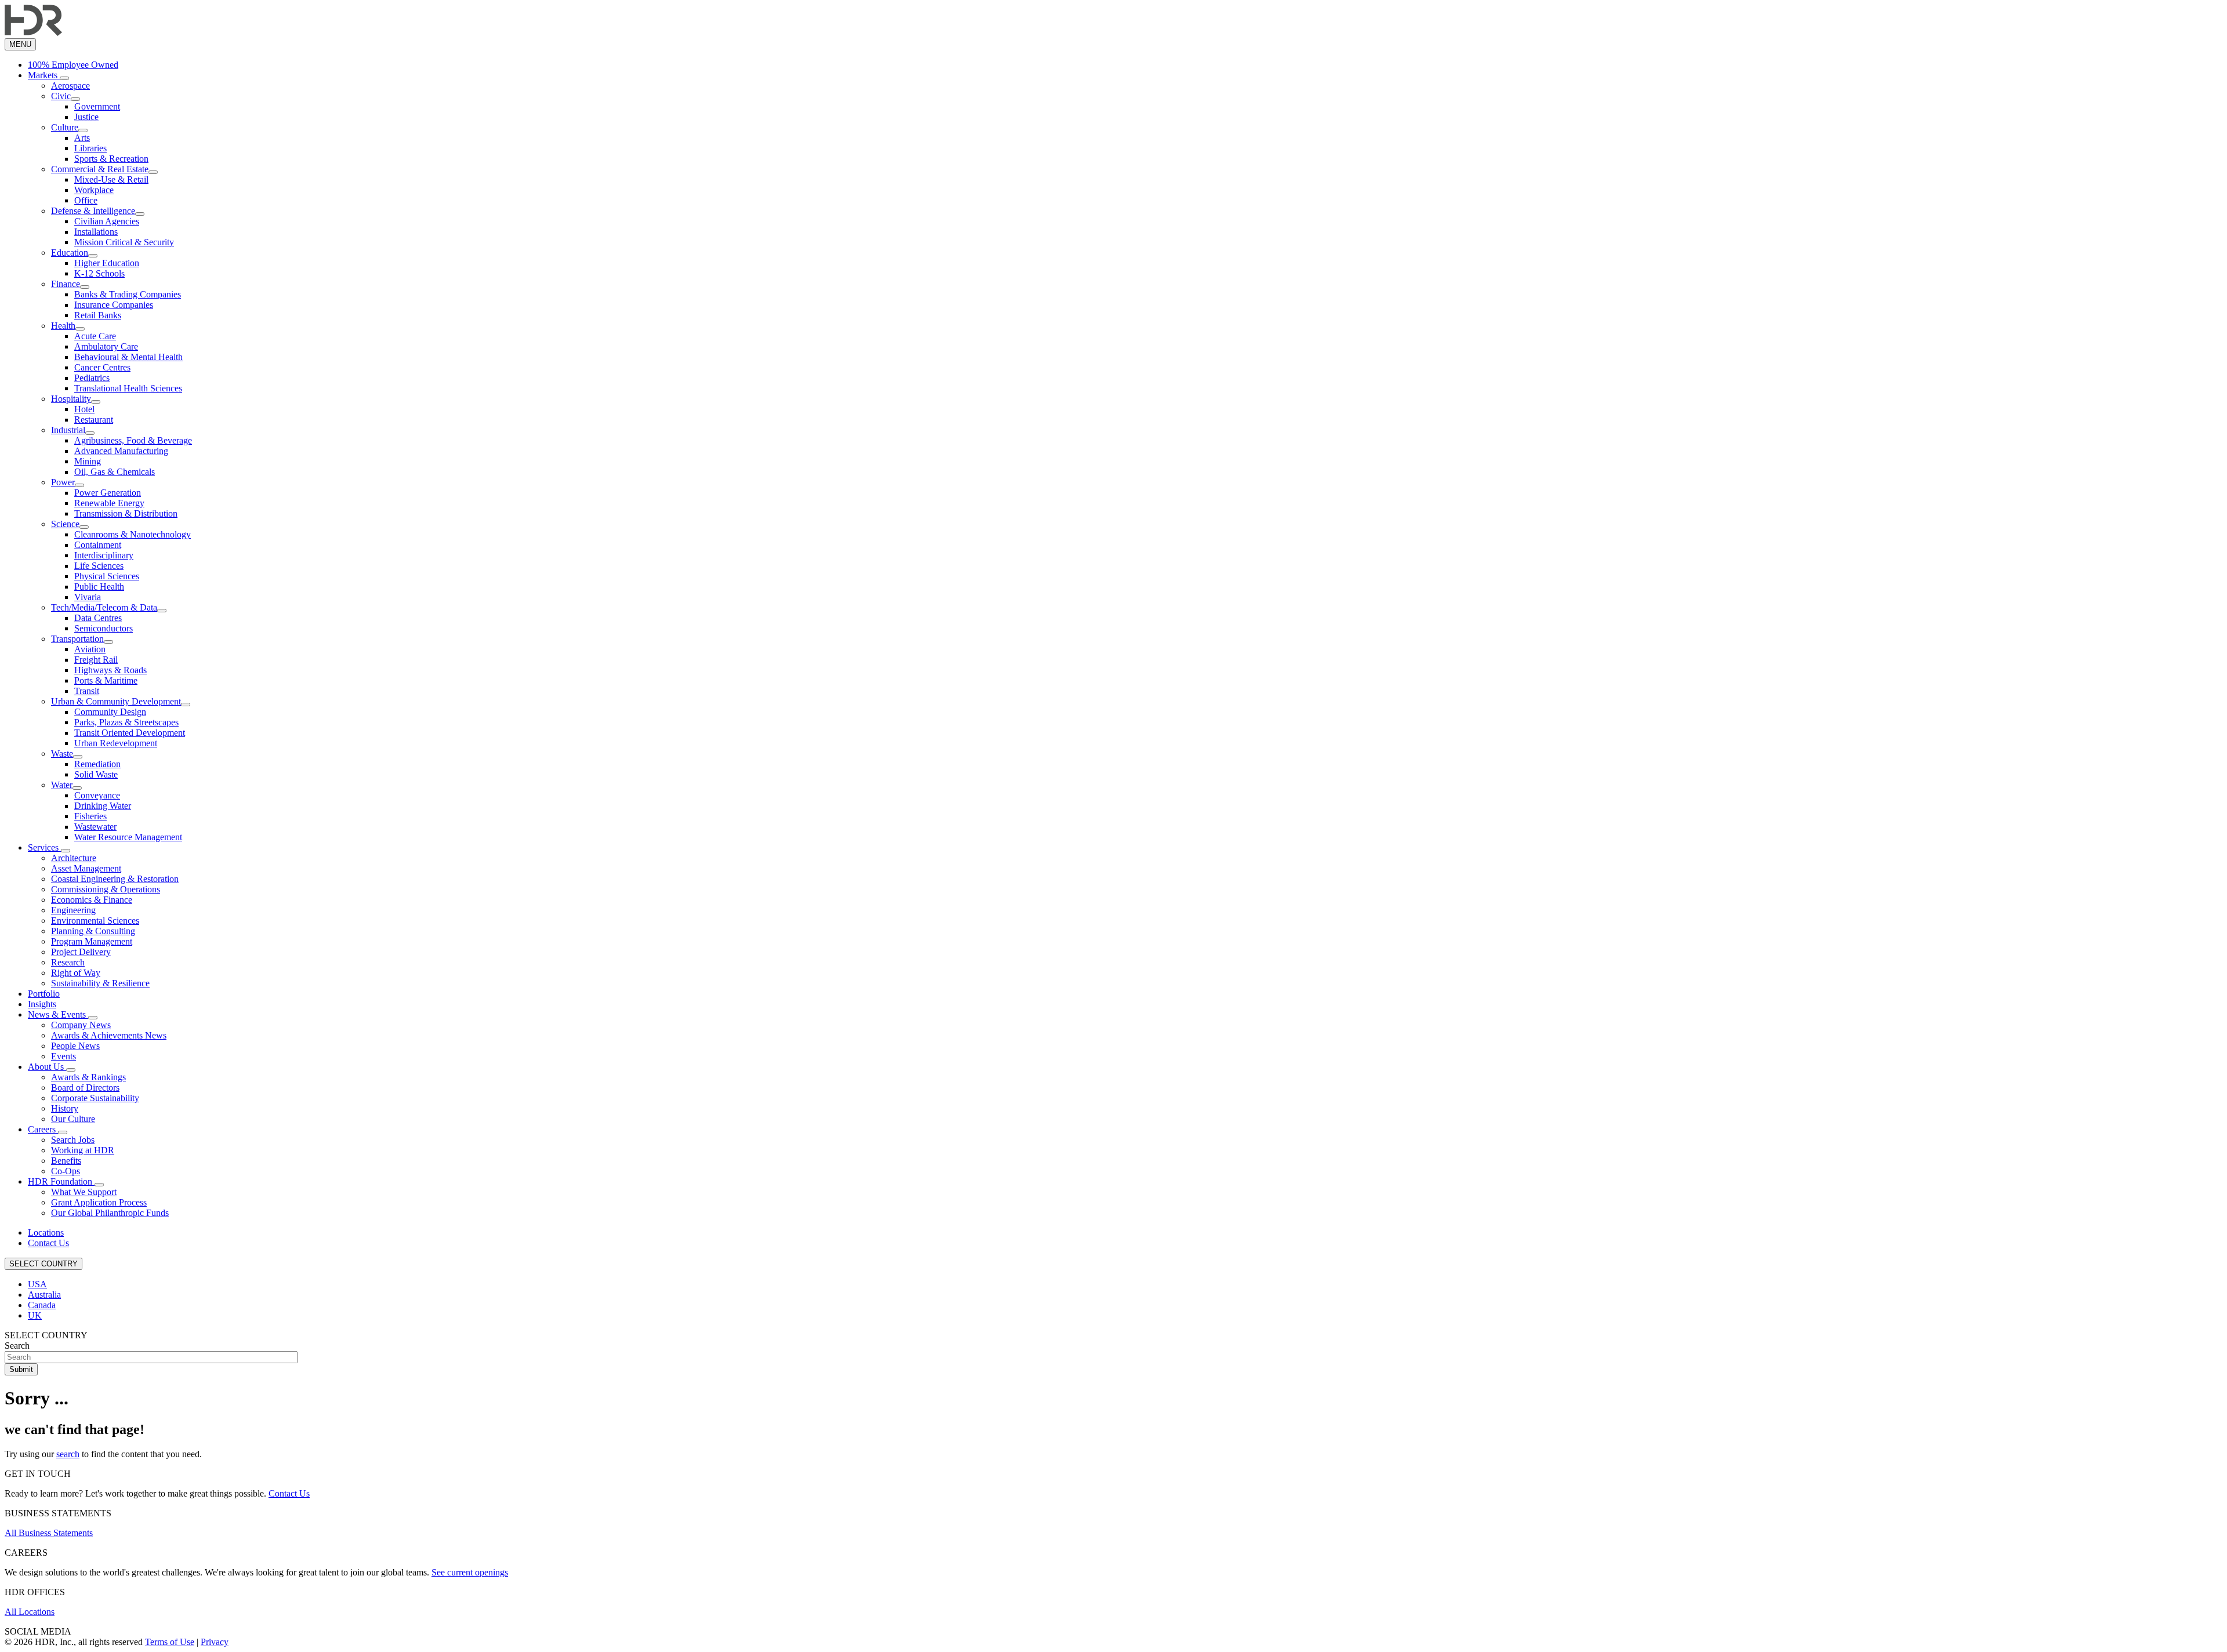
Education (70, 253)
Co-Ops (66, 1171)
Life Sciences (99, 566)
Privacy (215, 1642)
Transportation (77, 639)
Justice (86, 117)
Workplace (94, 190)
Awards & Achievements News (109, 1035)
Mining (88, 461)
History (65, 1108)
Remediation (97, 764)
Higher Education (107, 263)
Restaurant (94, 420)
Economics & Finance (92, 900)
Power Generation (108, 493)
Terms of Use (170, 1642)
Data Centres (98, 618)
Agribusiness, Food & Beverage (133, 440)
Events (64, 1056)
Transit (87, 691)
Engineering (73, 910)
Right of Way (76, 973)
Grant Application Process (99, 1202)
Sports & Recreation (111, 159)
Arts (82, 138)
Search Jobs (73, 1140)
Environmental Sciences (95, 921)
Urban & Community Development (116, 701)
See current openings (470, 1572)
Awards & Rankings (88, 1077)
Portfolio (44, 994)
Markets (44, 75)
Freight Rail (96, 660)
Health (63, 326)
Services (44, 847)
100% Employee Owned (73, 65)
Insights (42, 1004)
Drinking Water (103, 806)
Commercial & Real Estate (100, 169)
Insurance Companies (114, 305)
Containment (98, 545)
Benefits (66, 1161)
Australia (44, 1295)
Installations (96, 232)
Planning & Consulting (93, 931)
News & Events (58, 1014)
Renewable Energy (109, 503)
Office (86, 200)
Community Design (110, 712)
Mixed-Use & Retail (111, 179)
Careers (43, 1129)
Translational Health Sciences (128, 388)
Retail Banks (98, 315)
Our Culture (73, 1119)
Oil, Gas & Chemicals (115, 472)
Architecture (74, 858)
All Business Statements (49, 1533)
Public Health (99, 587)
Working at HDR (83, 1150)
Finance (66, 284)
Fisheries (90, 816)
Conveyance (97, 795)
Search (17, 1346)
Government (97, 106)
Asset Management (86, 868)
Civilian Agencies (107, 221)
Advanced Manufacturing (121, 451)
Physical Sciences (107, 576)
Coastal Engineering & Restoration (115, 879)
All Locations (30, 1612)
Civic (61, 96)
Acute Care (95, 336)
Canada (42, 1305)
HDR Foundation (61, 1181)
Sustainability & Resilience (100, 983)
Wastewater (95, 827)
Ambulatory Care (106, 346)
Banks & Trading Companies (128, 294)
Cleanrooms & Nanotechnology (133, 534)
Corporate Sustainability (95, 1098)
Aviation (90, 649)
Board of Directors (85, 1088)
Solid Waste (96, 774)
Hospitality (71, 399)
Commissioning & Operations (106, 889)
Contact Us (48, 1243)
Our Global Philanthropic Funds (110, 1213)
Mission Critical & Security (124, 242)
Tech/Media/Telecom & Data (104, 607)
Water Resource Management (128, 837)
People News (75, 1046)
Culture (65, 127)
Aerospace (70, 86)
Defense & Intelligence (93, 211)
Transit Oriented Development (130, 733)
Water (62, 785)
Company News (81, 1025)
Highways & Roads (110, 670)
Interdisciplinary (104, 555)
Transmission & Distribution (126, 513)
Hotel (84, 409)
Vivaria (88, 597)
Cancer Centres (102, 367)
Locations (46, 1232)
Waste (62, 754)
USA (37, 1284)
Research (68, 962)
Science (65, 524)
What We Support (84, 1192)
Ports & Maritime (106, 680)
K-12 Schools (99, 273)
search (68, 1454)
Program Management (92, 941)
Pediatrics (92, 378)
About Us (47, 1067)
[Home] (33, 33)
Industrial (68, 430)
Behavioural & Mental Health (128, 357)
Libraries (90, 148)
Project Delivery (81, 952)
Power (63, 482)
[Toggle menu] (64, 78)
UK (35, 1315)
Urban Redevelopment (116, 743)
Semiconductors (104, 628)
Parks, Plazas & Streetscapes (126, 722)
